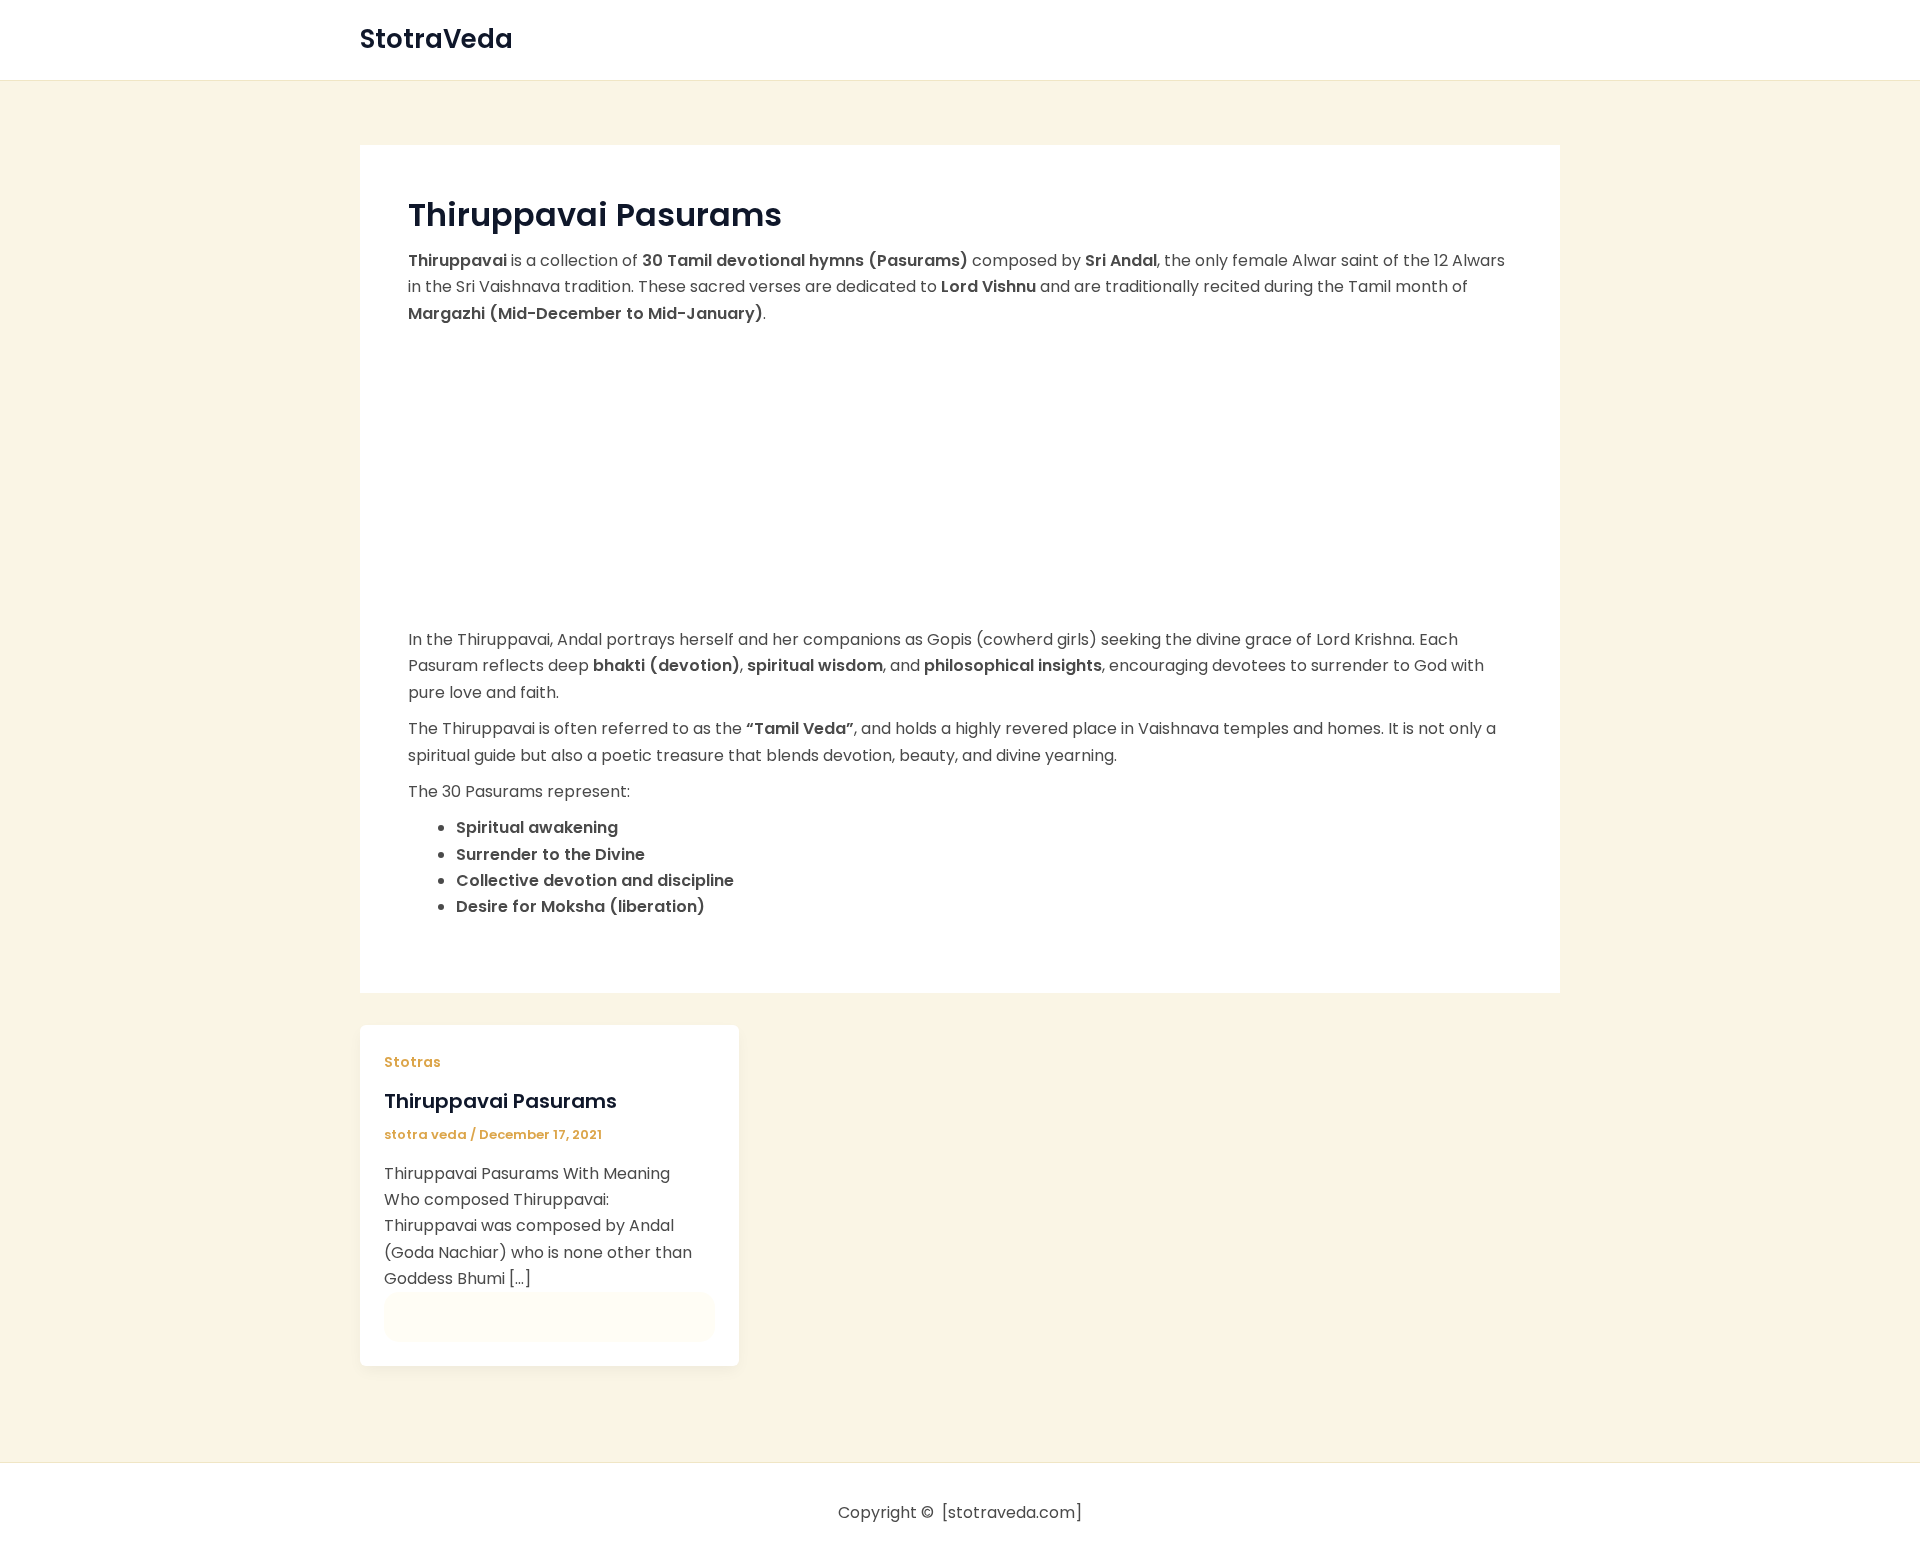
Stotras (412, 1062)
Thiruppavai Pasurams (500, 1101)
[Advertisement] (960, 477)
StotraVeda (436, 39)
